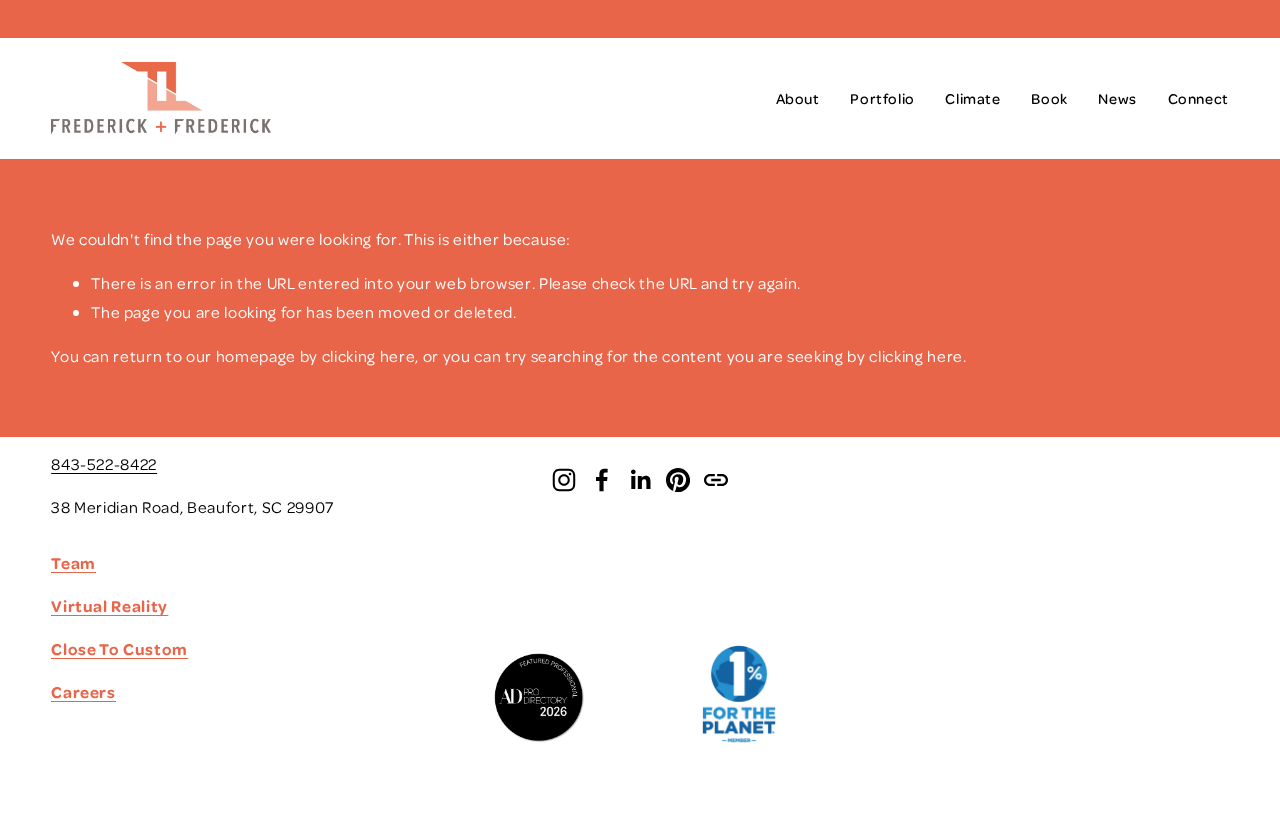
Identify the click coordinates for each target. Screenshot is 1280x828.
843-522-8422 (104, 463)
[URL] (716, 480)
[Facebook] (602, 480)
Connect (1198, 98)
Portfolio (882, 98)
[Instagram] (564, 480)
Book (1049, 98)
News (1117, 98)
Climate (972, 98)
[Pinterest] (678, 480)
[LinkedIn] (640, 480)
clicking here (369, 355)
